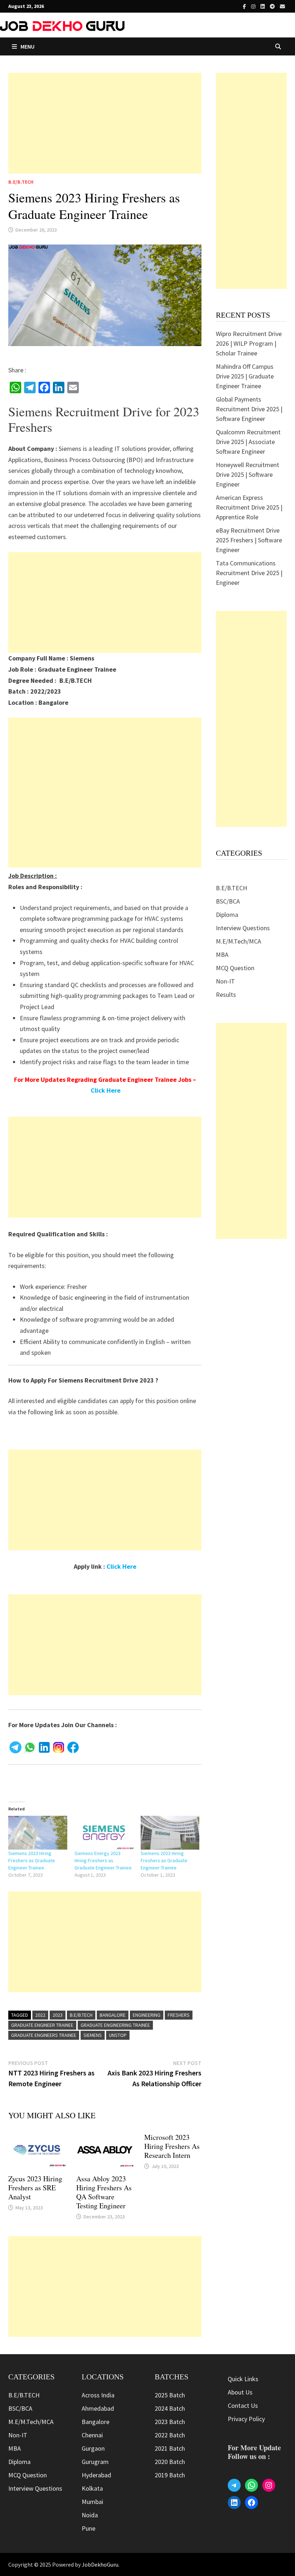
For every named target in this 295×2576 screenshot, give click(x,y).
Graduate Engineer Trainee (42, 2025)
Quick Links (243, 2379)
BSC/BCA (228, 901)
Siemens (93, 2035)
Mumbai (92, 2502)
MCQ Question (235, 968)
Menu (28, 46)
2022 (40, 2015)
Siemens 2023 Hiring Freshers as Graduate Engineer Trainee (32, 1860)
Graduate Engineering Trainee (115, 2025)
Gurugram (95, 2462)
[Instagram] (254, 6)
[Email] (282, 6)
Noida (90, 2515)
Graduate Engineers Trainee (44, 2035)
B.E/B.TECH (21, 182)
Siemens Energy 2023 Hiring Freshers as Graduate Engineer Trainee (103, 1860)
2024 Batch (170, 2408)
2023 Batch (170, 2422)
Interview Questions (243, 928)
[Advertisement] (105, 123)
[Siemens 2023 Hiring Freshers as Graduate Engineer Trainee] (38, 1833)
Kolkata (92, 2488)
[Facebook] (245, 6)
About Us (240, 2392)
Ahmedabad (98, 2408)
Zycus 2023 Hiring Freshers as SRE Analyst (35, 2188)
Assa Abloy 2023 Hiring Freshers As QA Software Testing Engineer (104, 2192)
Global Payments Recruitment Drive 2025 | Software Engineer (249, 409)
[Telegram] (273, 6)
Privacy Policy (246, 2419)
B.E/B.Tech (81, 2015)
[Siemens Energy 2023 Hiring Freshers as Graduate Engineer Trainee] (104, 1833)
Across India (98, 2395)
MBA (222, 955)
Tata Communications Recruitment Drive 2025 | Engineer (249, 573)
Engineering (147, 2015)
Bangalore (113, 2015)
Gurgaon (93, 2448)
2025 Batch (170, 2395)
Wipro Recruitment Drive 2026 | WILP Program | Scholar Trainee (249, 343)
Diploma (227, 915)
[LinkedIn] (263, 6)
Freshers (179, 2015)
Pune (88, 2528)
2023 (58, 2015)
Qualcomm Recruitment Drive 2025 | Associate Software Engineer (248, 442)
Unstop (118, 2035)
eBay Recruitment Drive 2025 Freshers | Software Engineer (249, 540)
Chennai (92, 2435)
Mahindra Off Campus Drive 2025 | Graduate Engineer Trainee (245, 376)
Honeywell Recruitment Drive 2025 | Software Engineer (248, 474)
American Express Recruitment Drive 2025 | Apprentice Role (249, 507)
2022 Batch (170, 2435)
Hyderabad (96, 2475)
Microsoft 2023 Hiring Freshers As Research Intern (172, 2146)
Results (226, 994)
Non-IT (225, 981)
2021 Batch (170, 2448)
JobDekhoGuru (100, 2564)
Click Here (106, 1090)
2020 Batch (170, 2462)
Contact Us (243, 2405)
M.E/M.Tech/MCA (239, 941)
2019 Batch (170, 2475)
